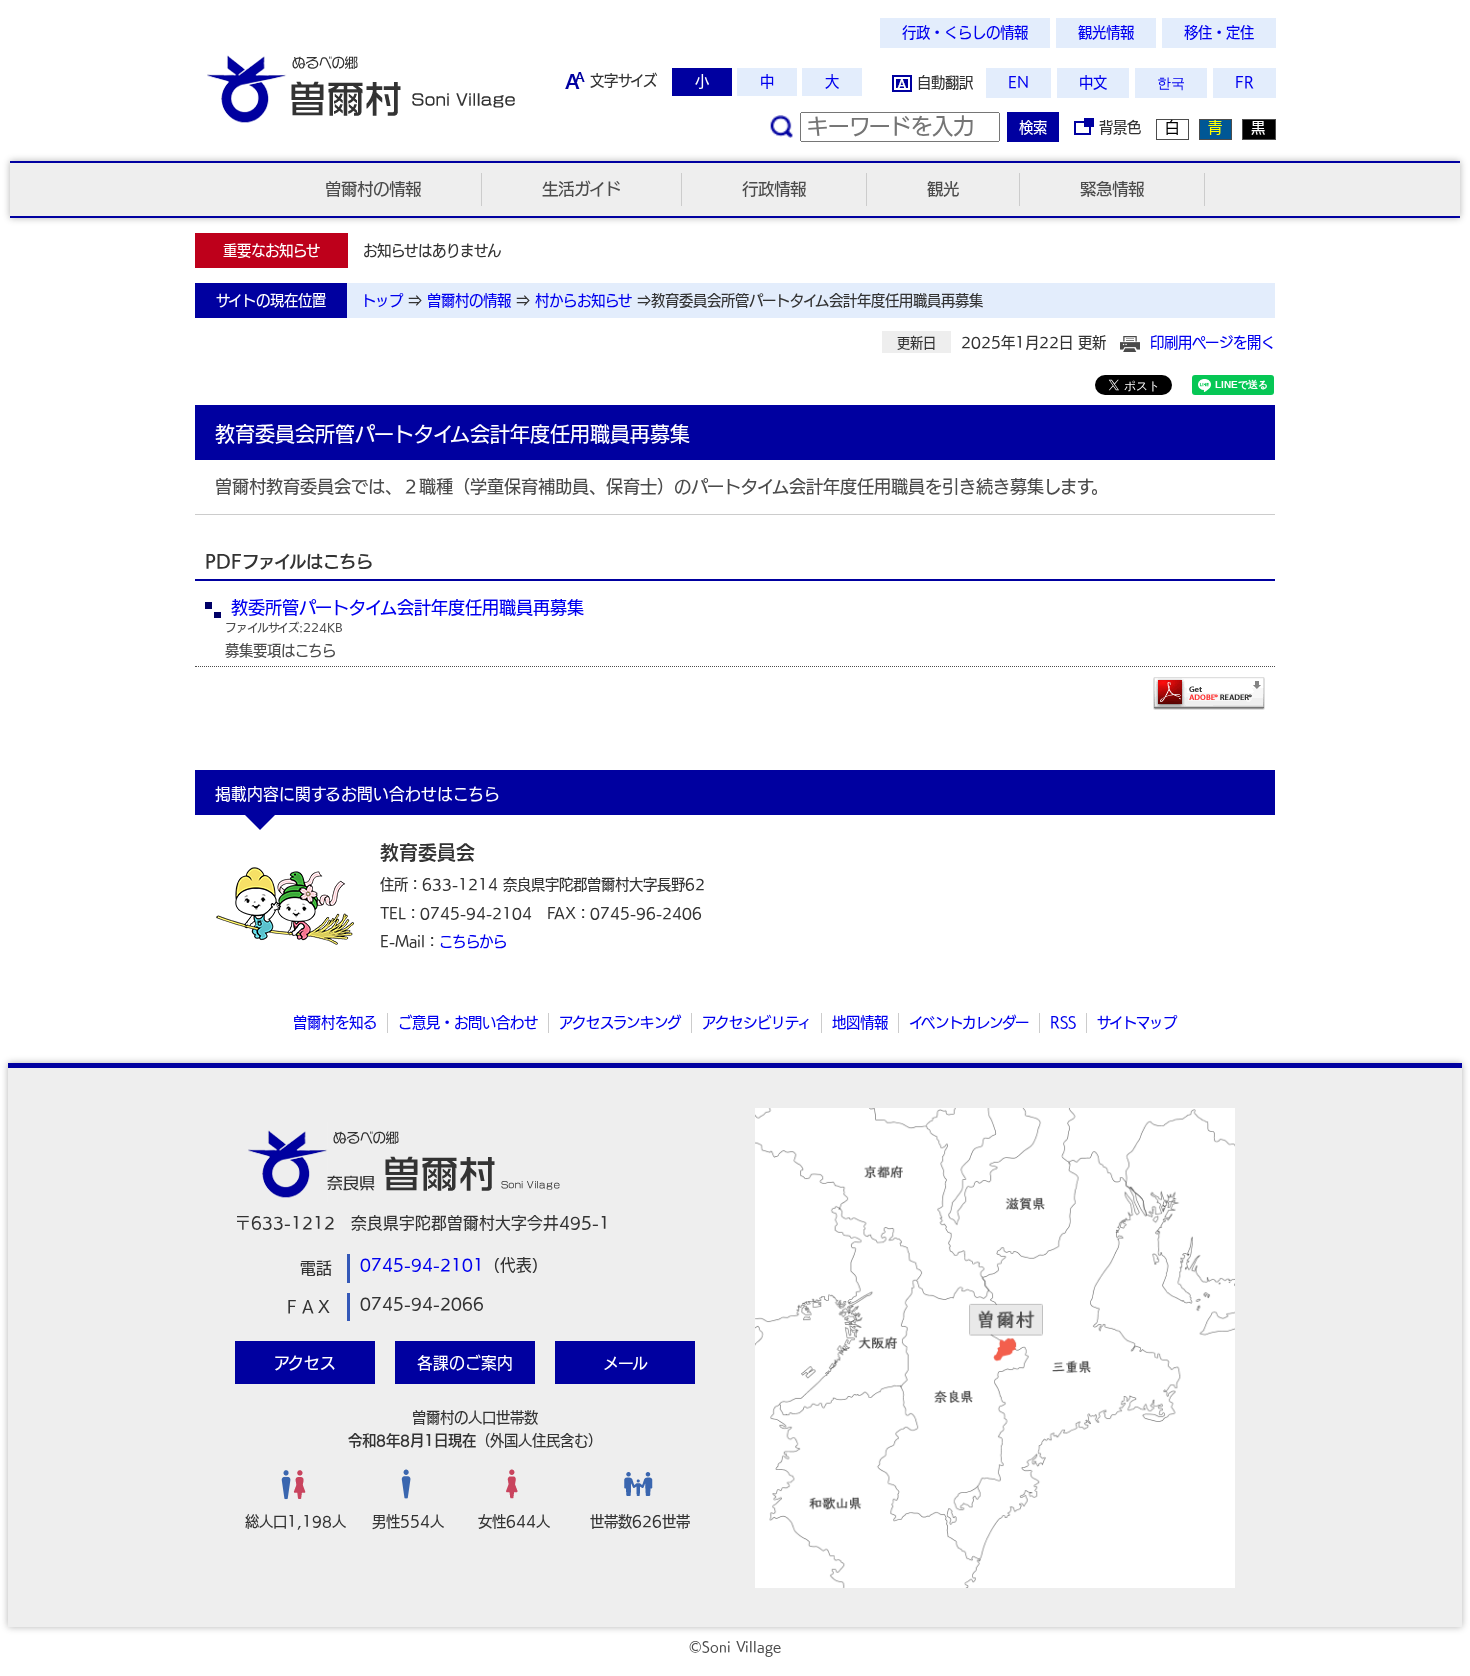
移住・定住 (1219, 32)
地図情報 (860, 1022)
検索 (1033, 127)
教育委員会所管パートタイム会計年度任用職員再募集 (817, 300)
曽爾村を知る (335, 1022)
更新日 (916, 343)
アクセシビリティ (756, 1022)
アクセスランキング (620, 1022)
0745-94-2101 (422, 1265)
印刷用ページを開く (1212, 342)
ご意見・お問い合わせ (468, 1022)
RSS (1063, 1022)
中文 (1093, 82)
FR (1244, 82)
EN (1018, 82)
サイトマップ (1137, 1022)
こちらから (473, 941)
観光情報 (1106, 32)
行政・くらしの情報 (965, 32)
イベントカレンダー (969, 1022)
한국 (1171, 82)
